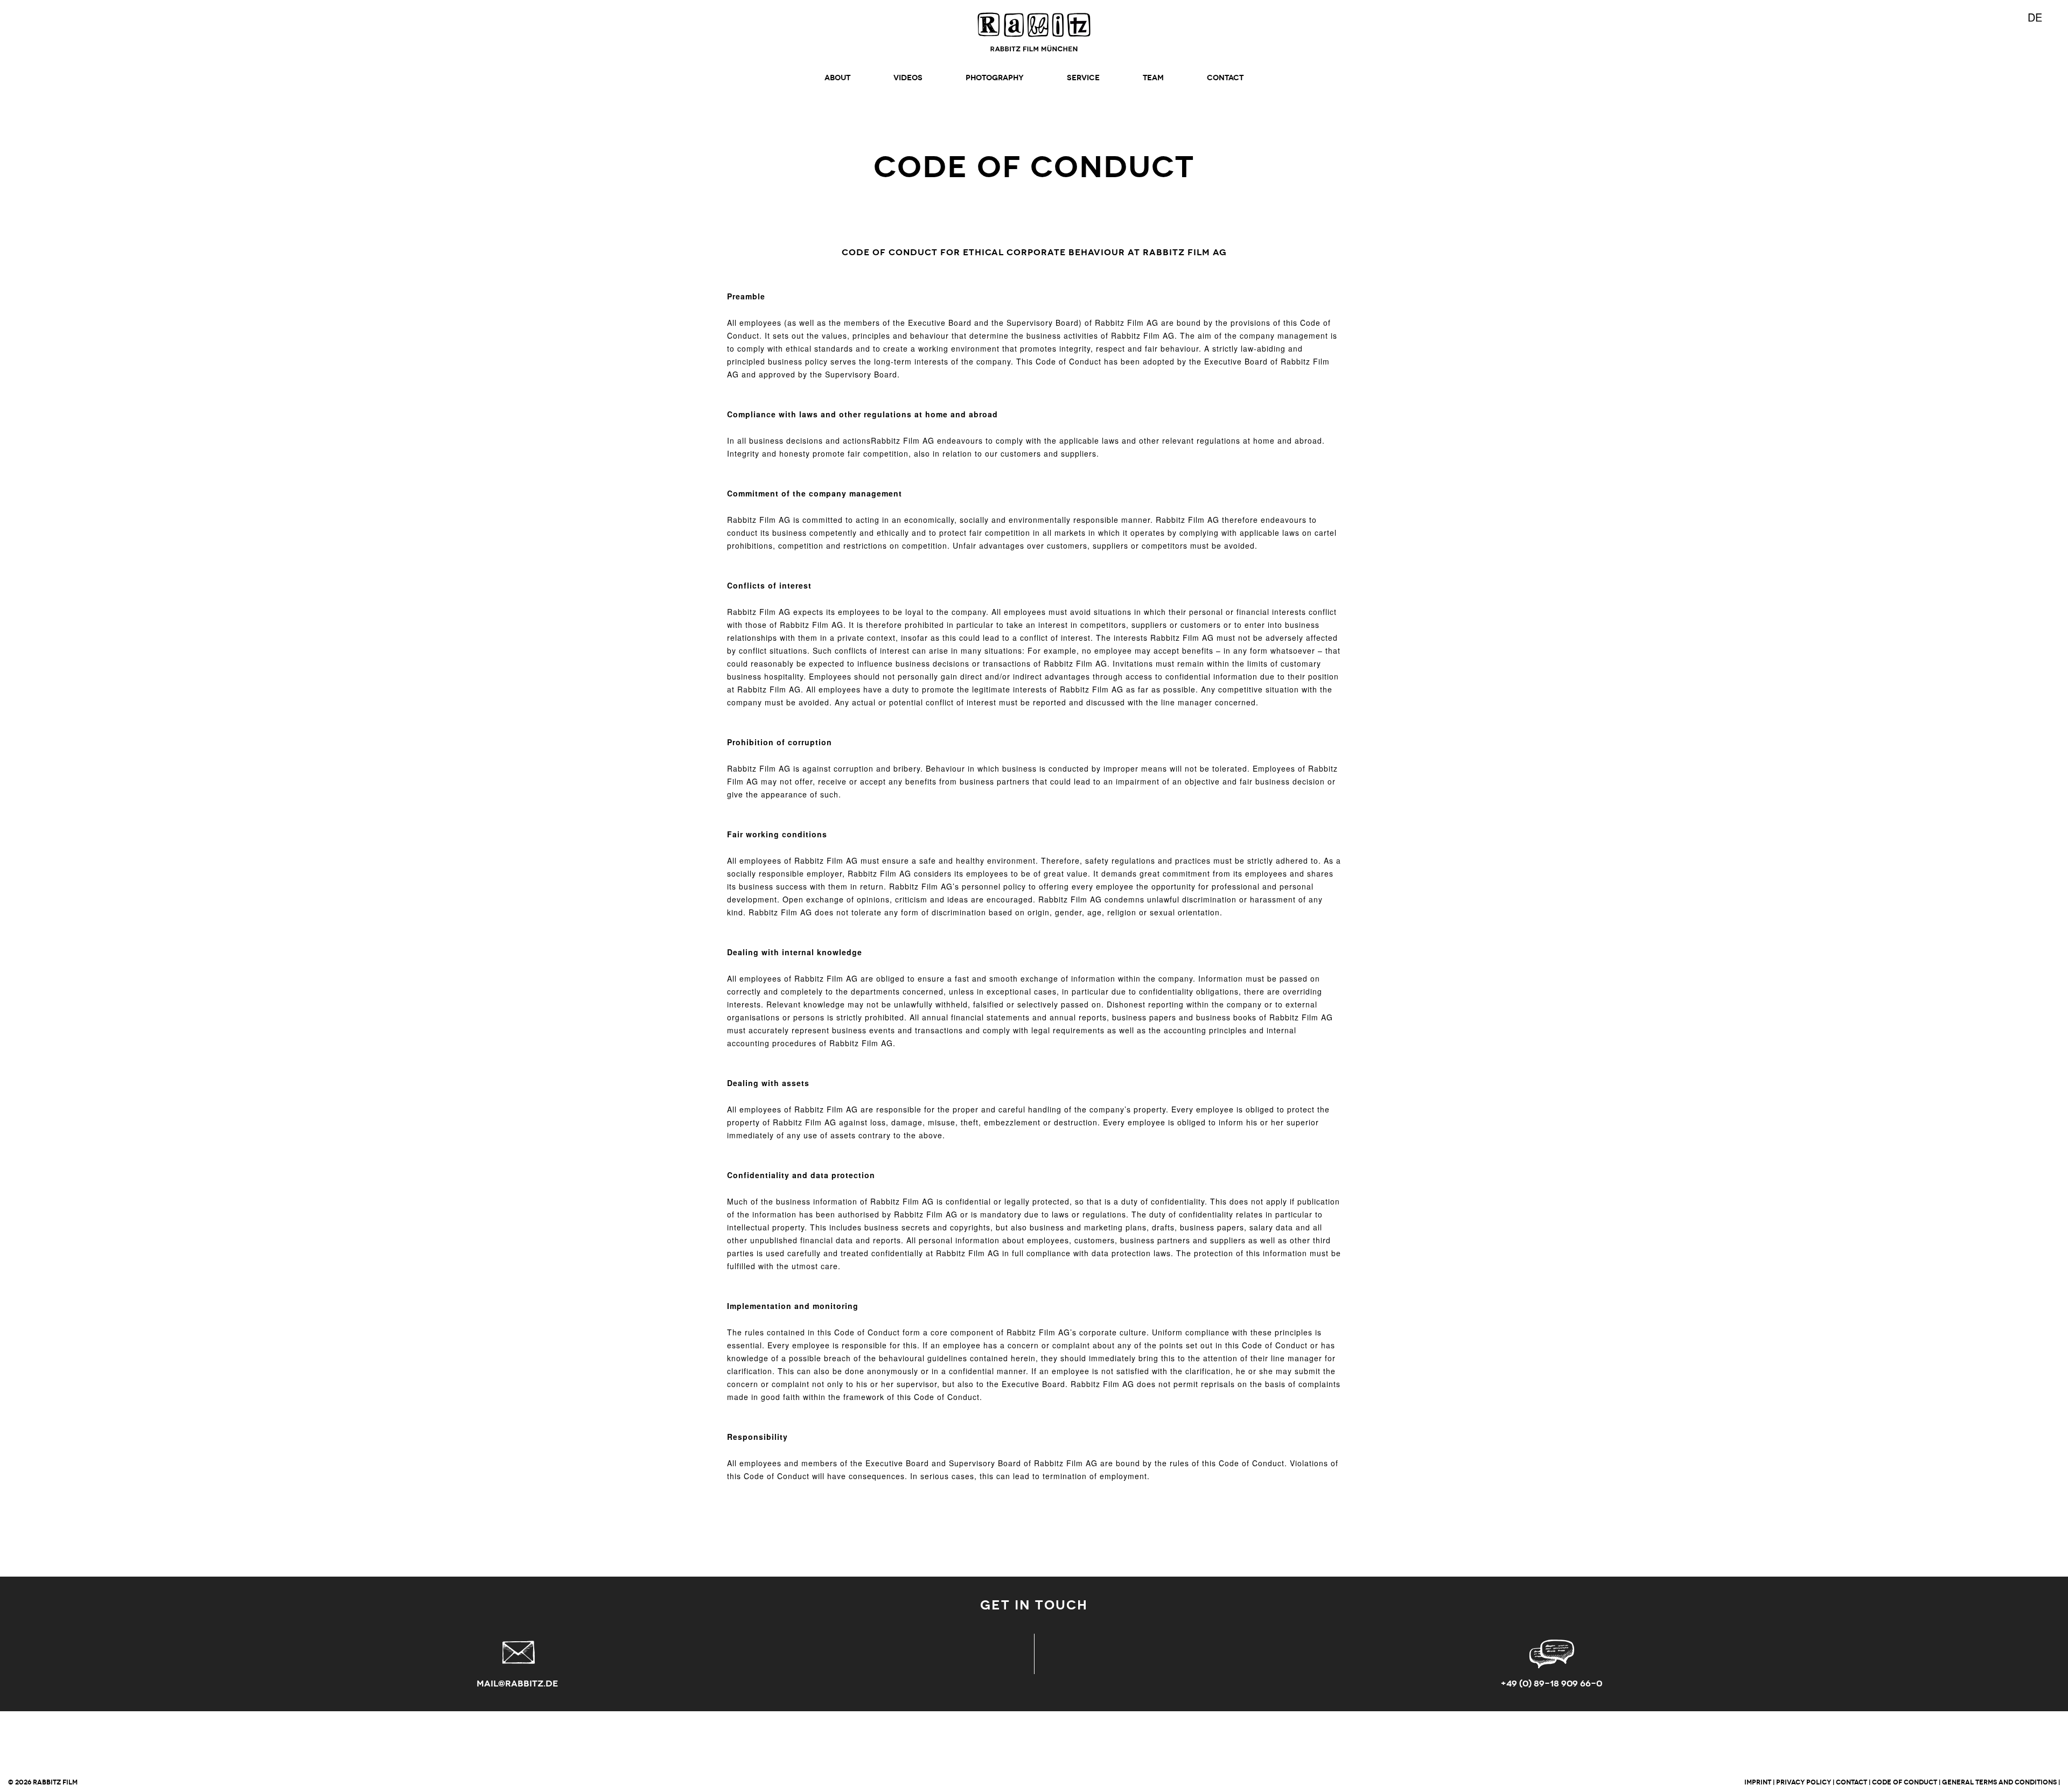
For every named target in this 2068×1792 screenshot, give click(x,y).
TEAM (1153, 78)
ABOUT (837, 78)
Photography (995, 78)
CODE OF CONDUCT (1905, 1782)
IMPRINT (1758, 1782)
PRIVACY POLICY (1804, 1782)
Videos (908, 78)
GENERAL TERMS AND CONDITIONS (1999, 1782)
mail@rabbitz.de (517, 1683)
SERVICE (1083, 78)
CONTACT (1225, 78)
